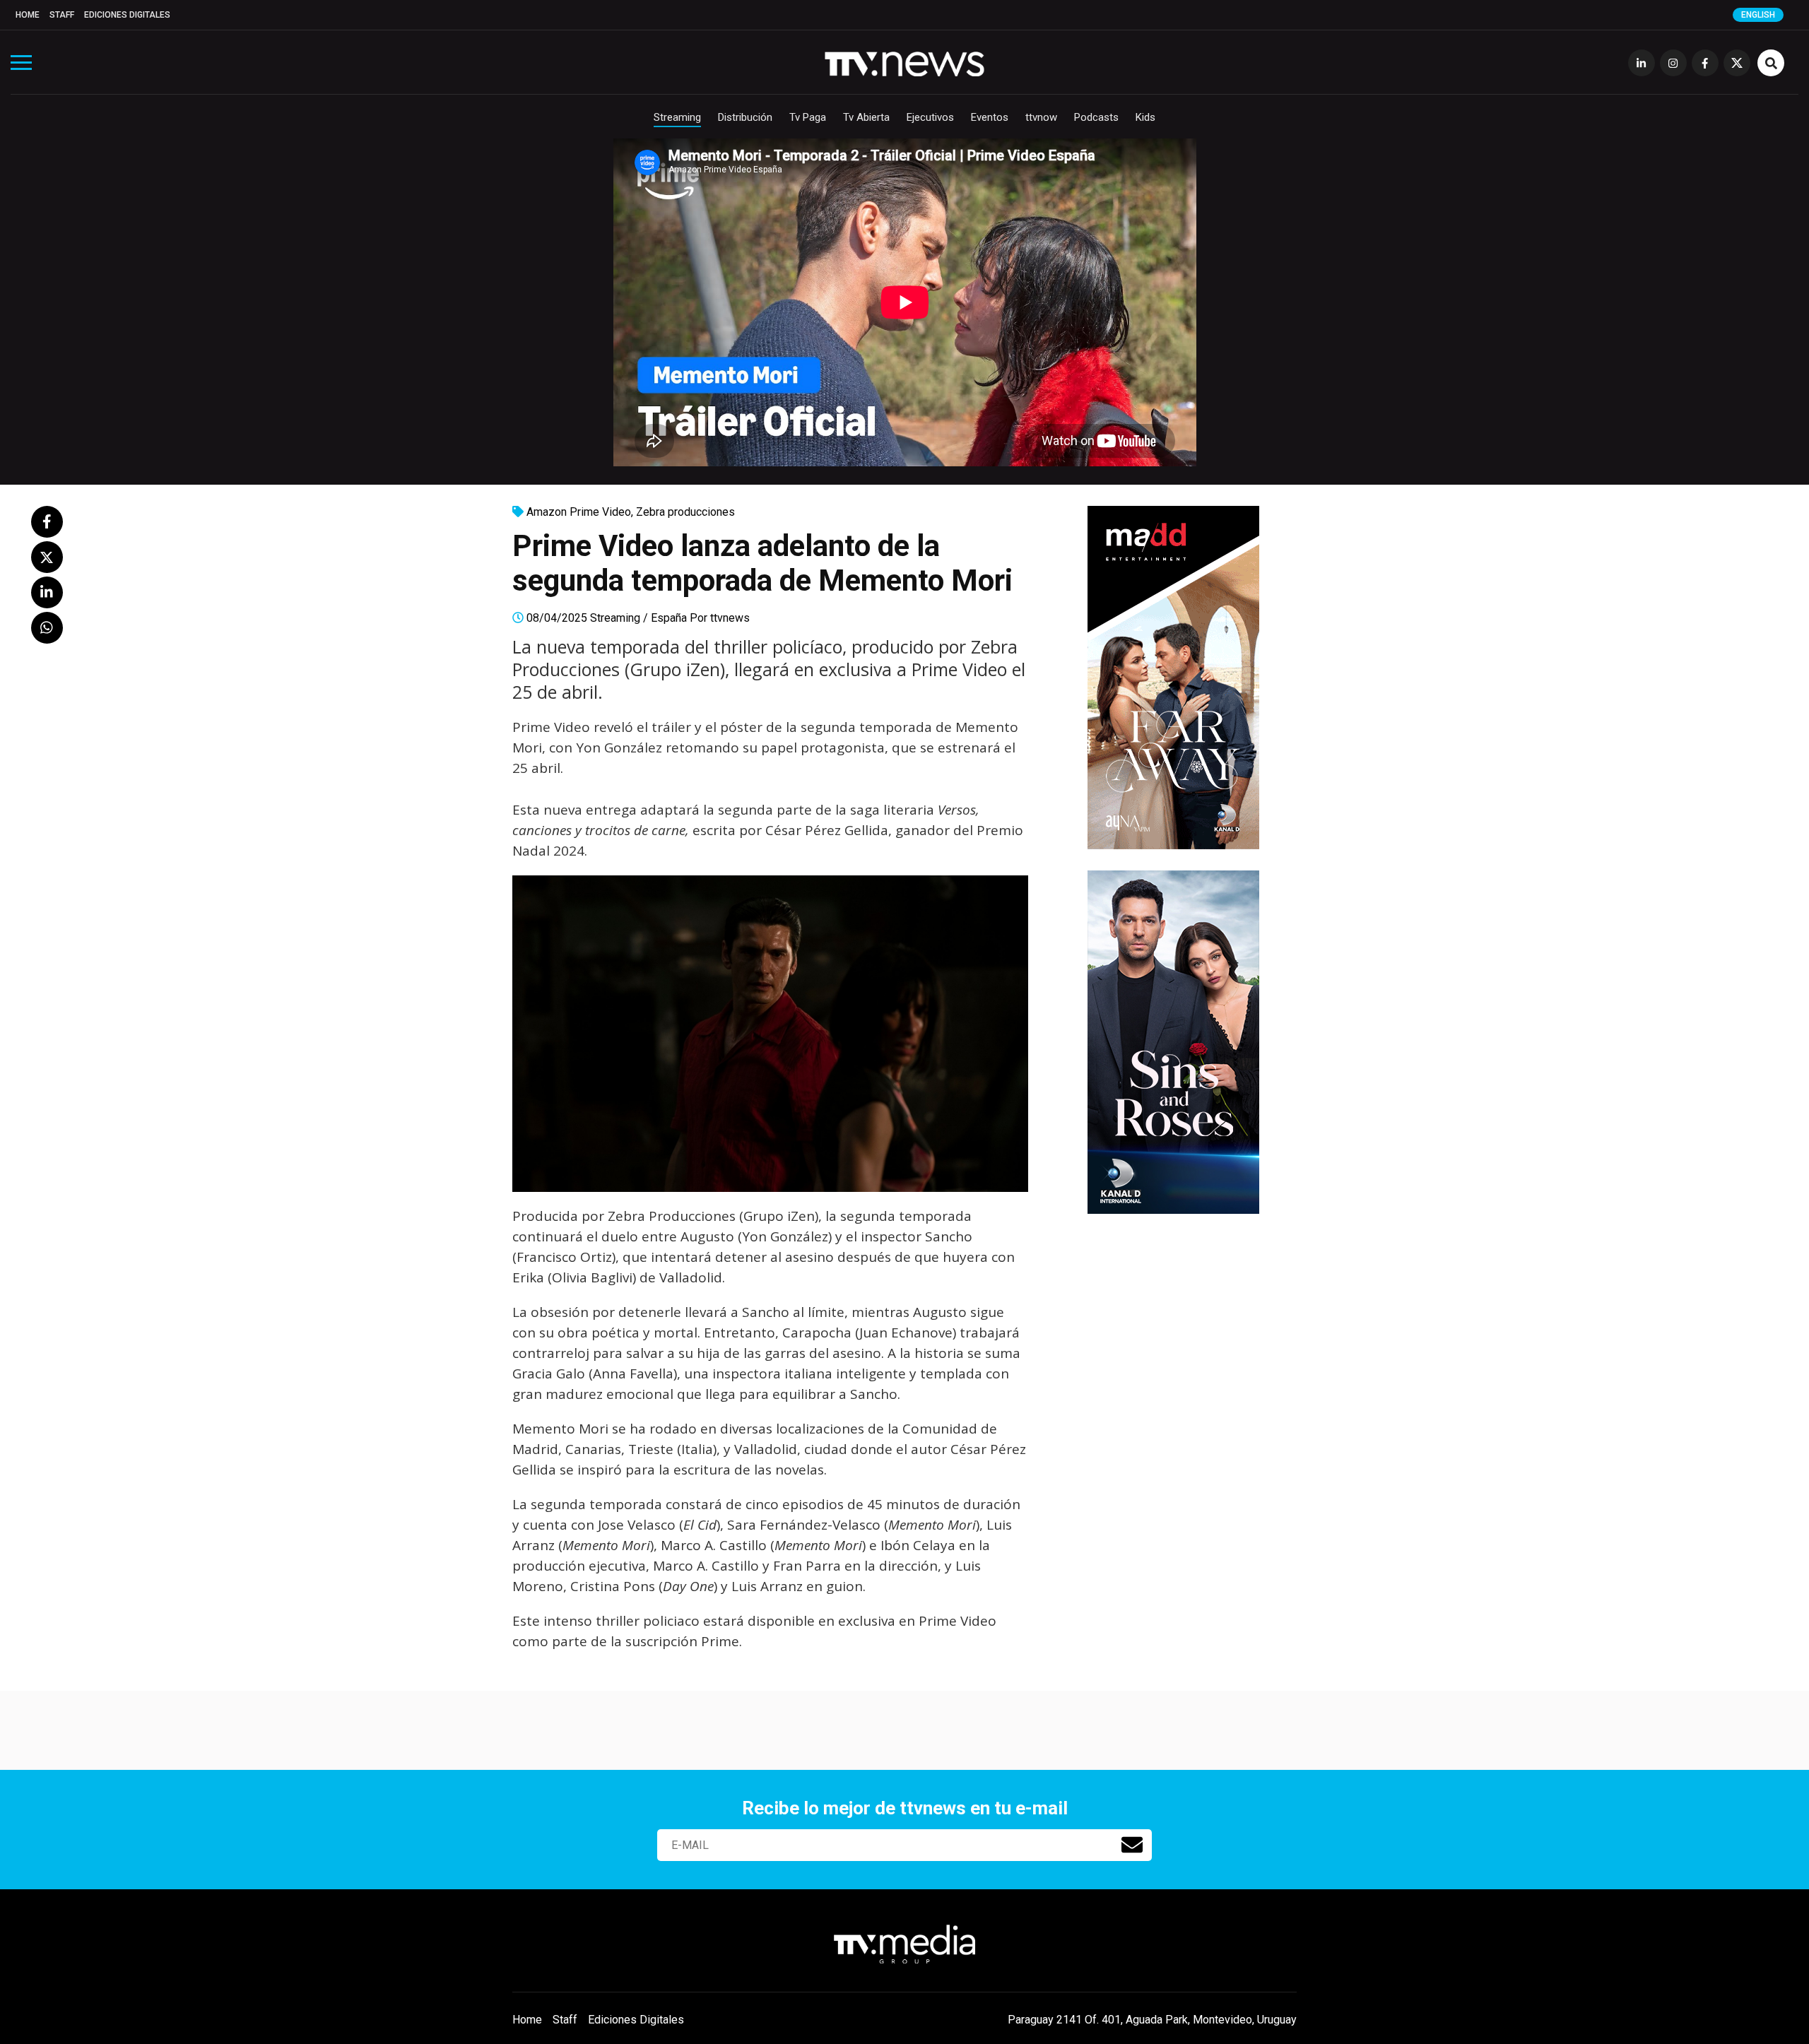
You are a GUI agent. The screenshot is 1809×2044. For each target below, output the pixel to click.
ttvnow (1041, 117)
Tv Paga (808, 117)
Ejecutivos (930, 117)
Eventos (990, 117)
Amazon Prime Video (579, 512)
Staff (62, 15)
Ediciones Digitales (127, 15)
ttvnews (730, 618)
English (1758, 15)
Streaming (677, 117)
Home (28, 15)
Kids (1145, 117)
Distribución (745, 117)
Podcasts (1096, 117)
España (669, 618)
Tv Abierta (866, 117)
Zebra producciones (685, 512)
